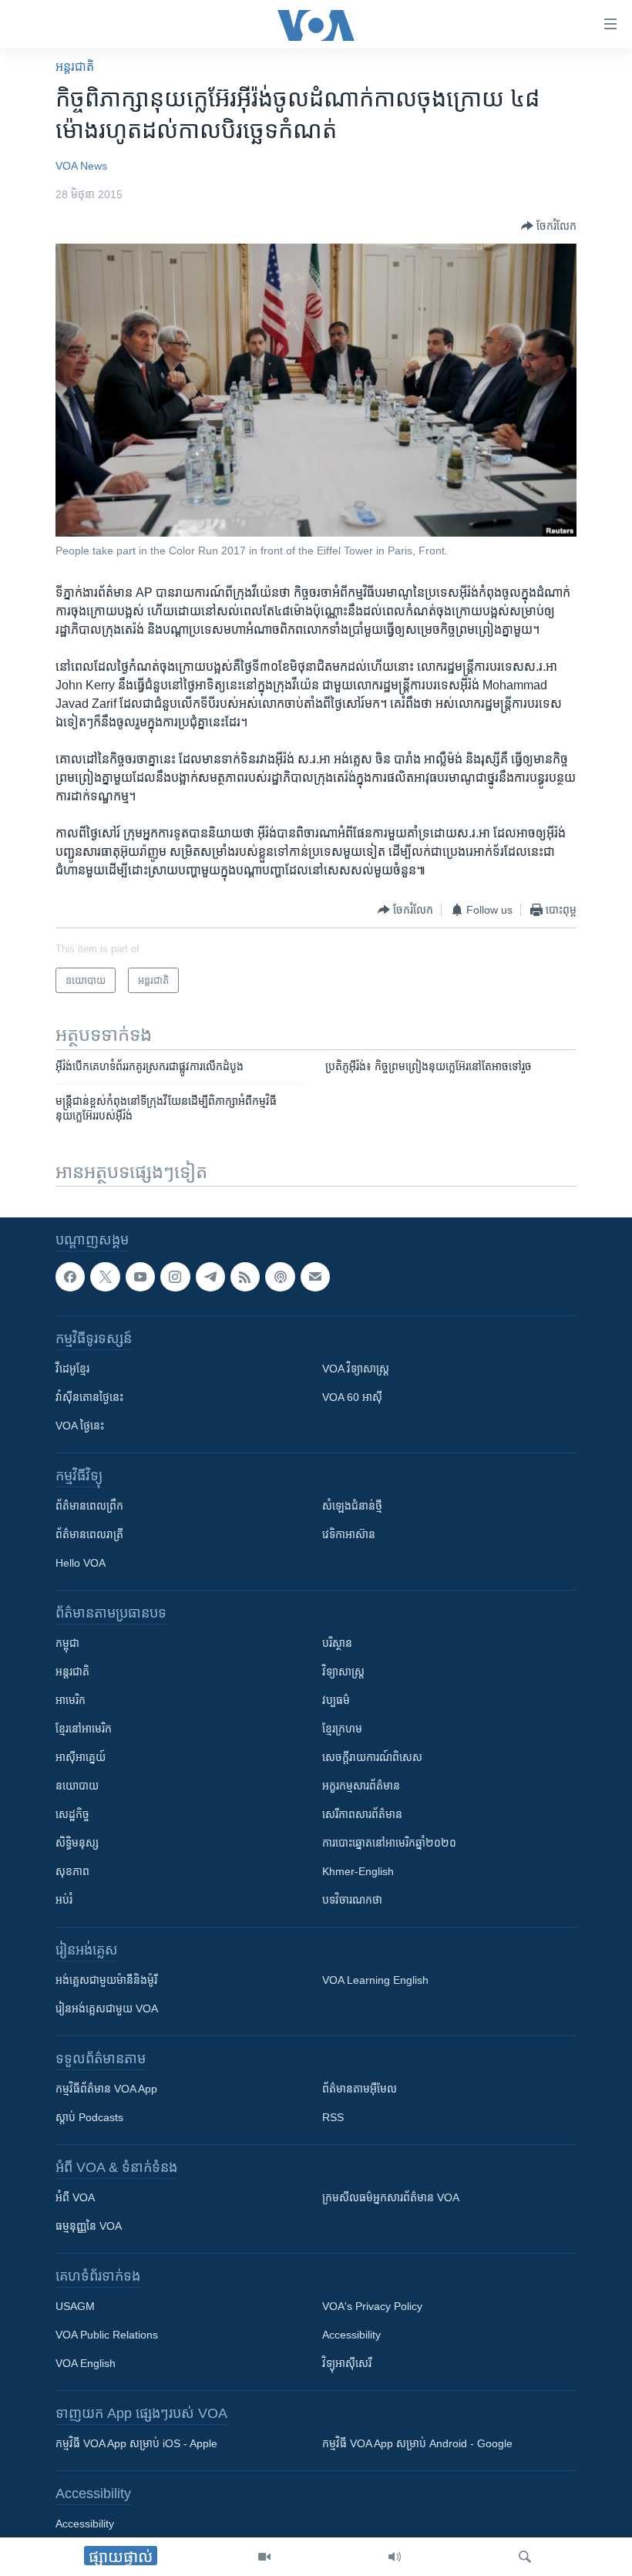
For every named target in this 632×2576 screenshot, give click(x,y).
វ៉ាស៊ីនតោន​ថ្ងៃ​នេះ (89, 1398)
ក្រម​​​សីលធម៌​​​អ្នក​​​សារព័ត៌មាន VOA (391, 2198)
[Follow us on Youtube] (140, 1277)
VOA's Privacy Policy (372, 2307)
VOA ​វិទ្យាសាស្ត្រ (356, 1369)
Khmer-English (358, 1872)
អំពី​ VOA (75, 2198)
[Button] (549, 226)
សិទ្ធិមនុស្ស (77, 1844)
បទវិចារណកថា (352, 1901)
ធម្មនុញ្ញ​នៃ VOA (89, 2227)
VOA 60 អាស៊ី (352, 1398)
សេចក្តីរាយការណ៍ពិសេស (372, 1758)
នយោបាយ (77, 1786)
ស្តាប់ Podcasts (89, 2118)
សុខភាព (72, 1872)
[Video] (264, 2557)
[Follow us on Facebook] (70, 1277)
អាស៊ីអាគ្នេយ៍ (81, 1758)
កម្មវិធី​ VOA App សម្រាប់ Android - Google (417, 2444)
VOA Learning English (375, 1981)
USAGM (75, 2307)
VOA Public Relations (107, 2335)
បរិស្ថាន (337, 1644)
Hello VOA (81, 1564)
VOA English (86, 2364)
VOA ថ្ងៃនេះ (80, 1426)
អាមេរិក (71, 1701)
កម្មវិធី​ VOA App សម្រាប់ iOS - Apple (136, 2444)
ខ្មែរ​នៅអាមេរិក (84, 1729)
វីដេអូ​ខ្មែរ (72, 1369)
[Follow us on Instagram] (175, 1277)
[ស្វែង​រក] (525, 2557)
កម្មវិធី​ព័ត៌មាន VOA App (106, 2089)
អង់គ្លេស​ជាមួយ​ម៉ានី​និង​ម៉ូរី (106, 1981)
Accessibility (351, 2335)
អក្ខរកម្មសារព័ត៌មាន (361, 1786)
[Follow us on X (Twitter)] (105, 1277)
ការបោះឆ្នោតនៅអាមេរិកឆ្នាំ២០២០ (389, 1844)
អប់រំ (64, 1901)
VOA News (81, 166)
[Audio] (395, 2557)
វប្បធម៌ (336, 1701)
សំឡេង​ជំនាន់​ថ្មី (352, 1507)
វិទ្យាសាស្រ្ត (343, 1672)
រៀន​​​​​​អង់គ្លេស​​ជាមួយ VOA (107, 2009)
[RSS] (245, 1277)
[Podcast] (280, 1277)
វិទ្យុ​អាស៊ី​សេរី (347, 2364)
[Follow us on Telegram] (210, 1277)
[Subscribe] (315, 1277)
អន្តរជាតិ (75, 67)
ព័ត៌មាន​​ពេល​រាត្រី (89, 1535)
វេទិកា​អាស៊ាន (349, 1535)
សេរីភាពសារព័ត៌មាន (362, 1815)
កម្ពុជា (67, 1644)
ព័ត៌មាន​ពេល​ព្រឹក (89, 1507)
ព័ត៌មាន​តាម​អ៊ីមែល (360, 2089)
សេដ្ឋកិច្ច (72, 1815)
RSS (333, 2118)
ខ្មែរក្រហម (342, 1729)
